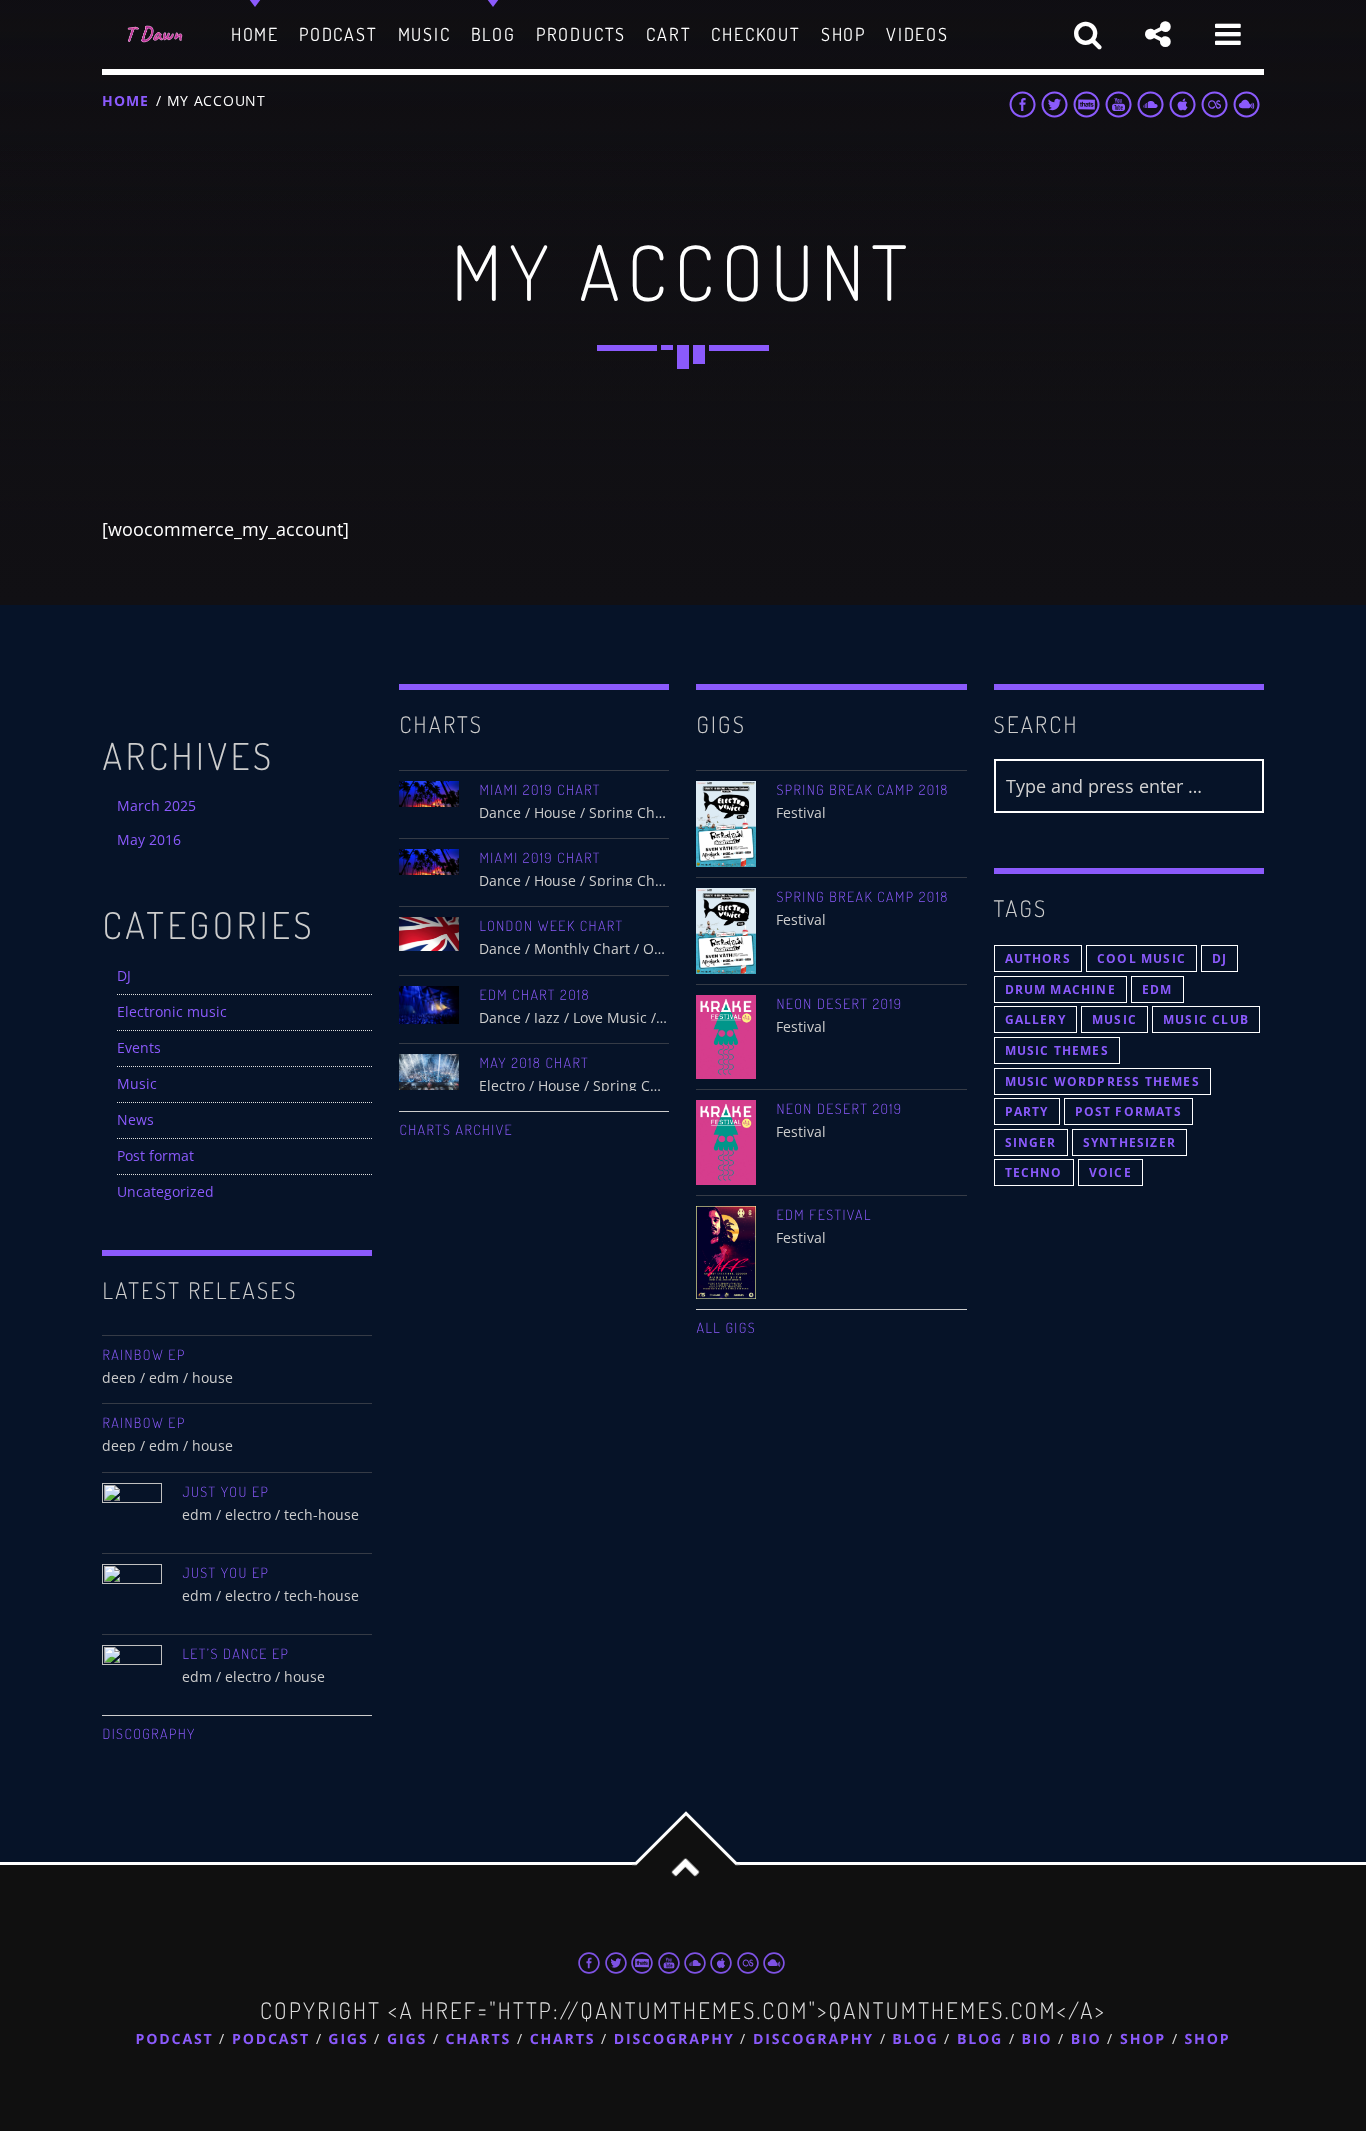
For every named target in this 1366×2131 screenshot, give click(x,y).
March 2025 (156, 805)
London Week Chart (551, 926)
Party (1027, 1111)
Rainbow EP (143, 1355)
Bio (1037, 2039)
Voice (1110, 1172)
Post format (155, 1155)
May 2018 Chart (534, 1063)
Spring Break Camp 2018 (862, 790)
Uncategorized (165, 1191)
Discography (148, 1734)
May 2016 (149, 839)
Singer (1031, 1142)
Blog (915, 2039)
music (1114, 1019)
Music (137, 1083)
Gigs (348, 2039)
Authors (1038, 958)
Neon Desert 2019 (839, 1004)
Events (139, 1047)
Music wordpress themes (1102, 1081)
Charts (479, 2039)
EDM (1157, 989)
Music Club (1206, 1019)
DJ (124, 975)
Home (125, 100)
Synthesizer (1129, 1142)
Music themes (1057, 1050)
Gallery (1035, 1019)
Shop (1143, 2039)
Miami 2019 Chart (539, 790)
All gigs (726, 1328)
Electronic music (172, 1011)
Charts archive (456, 1130)
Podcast (175, 2039)
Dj (1219, 958)
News (135, 1119)
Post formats (1128, 1111)
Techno (1034, 1172)
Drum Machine (1060, 989)
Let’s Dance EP (235, 1654)
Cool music (1141, 958)
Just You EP (225, 1492)
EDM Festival (823, 1215)
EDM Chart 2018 (534, 995)
